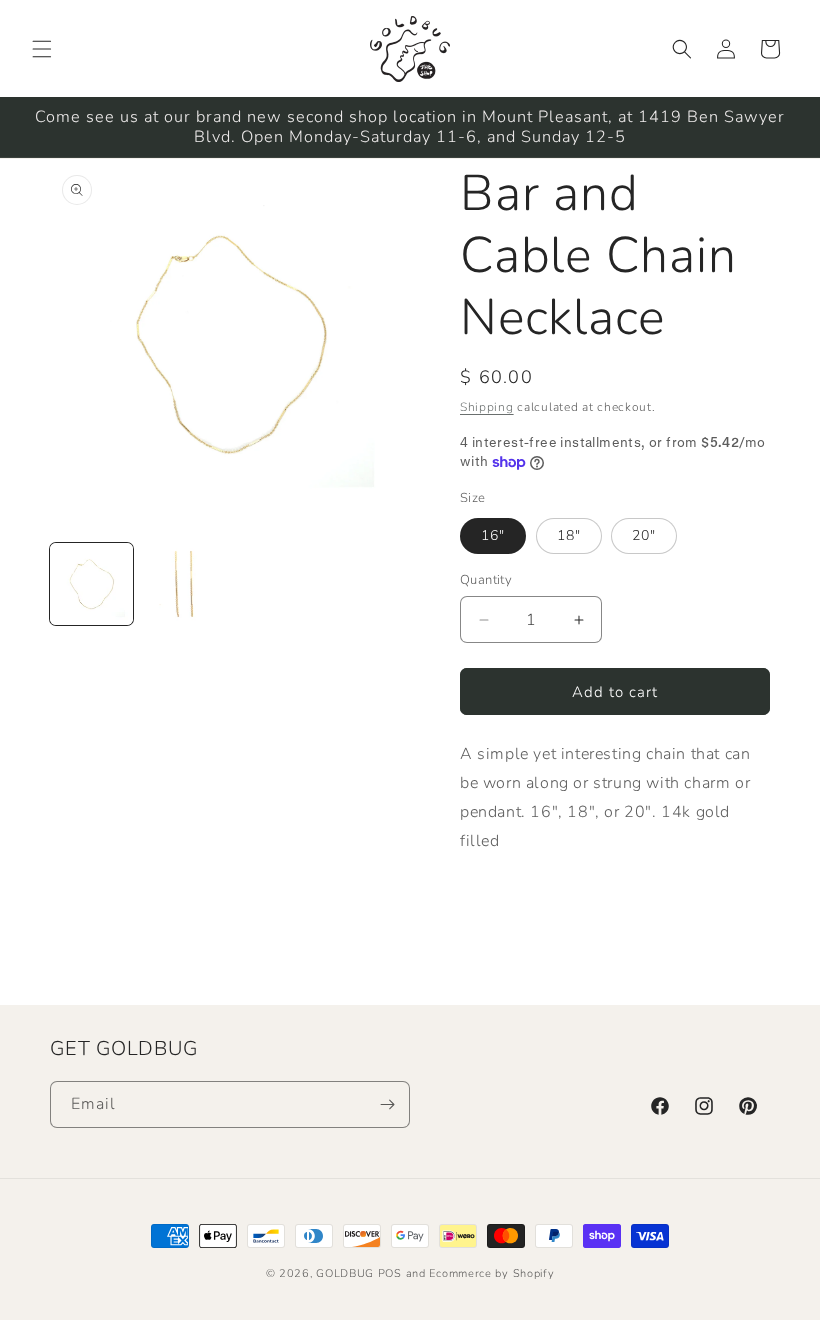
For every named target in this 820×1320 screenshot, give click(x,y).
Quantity (486, 580)
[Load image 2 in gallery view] (184, 584)
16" (493, 535)
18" (569, 535)
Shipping (487, 407)
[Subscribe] (387, 1104)
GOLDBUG (345, 1273)
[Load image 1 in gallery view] (91, 584)
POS (390, 1273)
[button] (42, 49)
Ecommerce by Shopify (491, 1273)
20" (644, 535)
